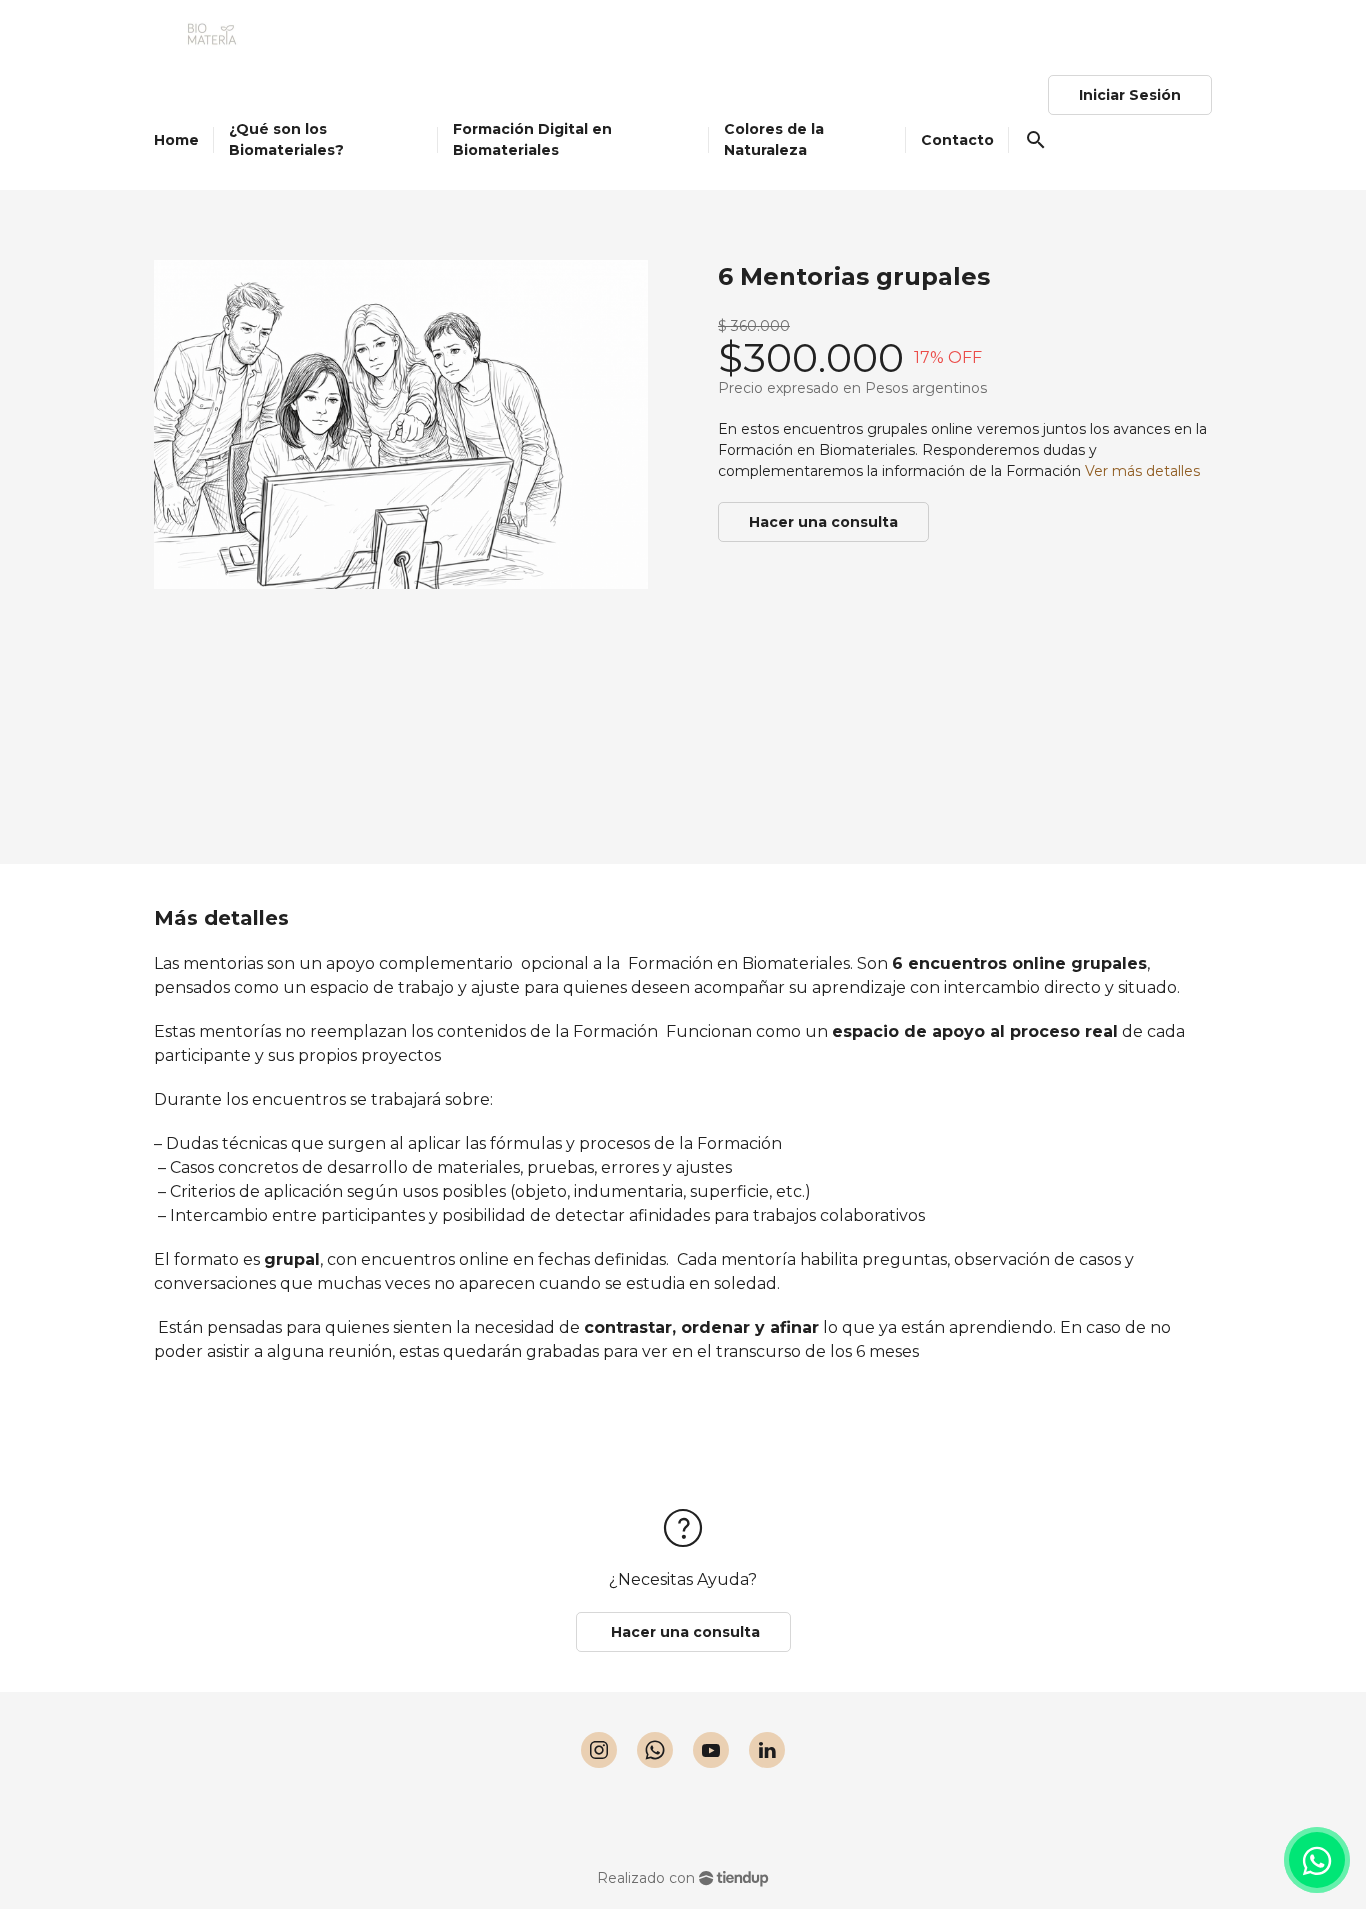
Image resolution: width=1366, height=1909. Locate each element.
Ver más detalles (1142, 471)
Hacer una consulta (823, 522)
